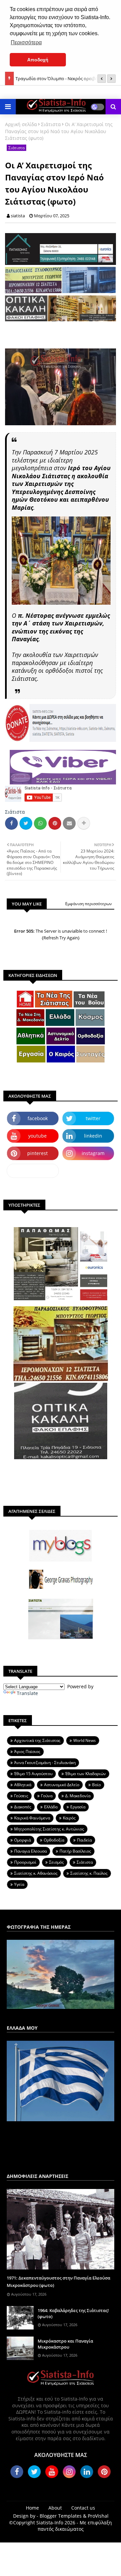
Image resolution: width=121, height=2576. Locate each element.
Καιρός (69, 1818)
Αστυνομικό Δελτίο (62, 1785)
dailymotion (33, 1171)
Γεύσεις (21, 1796)
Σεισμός (56, 1862)
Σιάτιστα (51, 124)
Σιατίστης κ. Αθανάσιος (36, 1873)
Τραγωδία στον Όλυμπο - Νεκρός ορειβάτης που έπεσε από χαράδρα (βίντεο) (65, 75)
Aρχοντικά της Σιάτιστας (37, 1740)
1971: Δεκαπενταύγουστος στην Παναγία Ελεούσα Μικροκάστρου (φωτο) (58, 2282)
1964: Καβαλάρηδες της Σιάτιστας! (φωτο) (73, 2313)
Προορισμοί (25, 1862)
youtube (37, 1136)
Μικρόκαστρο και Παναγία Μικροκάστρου (65, 2344)
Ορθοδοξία (54, 1840)
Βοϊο (96, 1785)
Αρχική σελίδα (21, 124)
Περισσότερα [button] (26, 42)
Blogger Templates (61, 2516)
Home (32, 2508)
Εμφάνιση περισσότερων (89, 904)
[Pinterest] (55, 823)
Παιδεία (84, 1840)
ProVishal (98, 2516)
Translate (27, 1693)
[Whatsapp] (40, 823)
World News (85, 1740)
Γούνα (47, 1796)
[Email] (69, 823)
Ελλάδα (51, 1807)
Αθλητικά (23, 1785)
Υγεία (19, 1884)
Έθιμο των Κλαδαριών (86, 1774)
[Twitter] (26, 823)
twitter (93, 1118)
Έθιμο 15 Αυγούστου (33, 1774)
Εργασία (78, 1807)
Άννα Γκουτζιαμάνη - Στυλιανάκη (45, 1763)
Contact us (83, 2508)
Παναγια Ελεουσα (30, 1851)
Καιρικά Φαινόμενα (32, 1818)
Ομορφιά (23, 1840)
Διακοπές (23, 1807)
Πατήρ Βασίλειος (75, 1851)
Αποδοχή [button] (38, 60)
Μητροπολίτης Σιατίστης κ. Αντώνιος (49, 1829)
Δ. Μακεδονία (78, 1796)
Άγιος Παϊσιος (27, 1751)
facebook (38, 1118)
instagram (93, 1153)
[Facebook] (11, 823)
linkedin (93, 1136)
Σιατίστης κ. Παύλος (89, 1873)
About (55, 2508)
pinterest (37, 1153)
